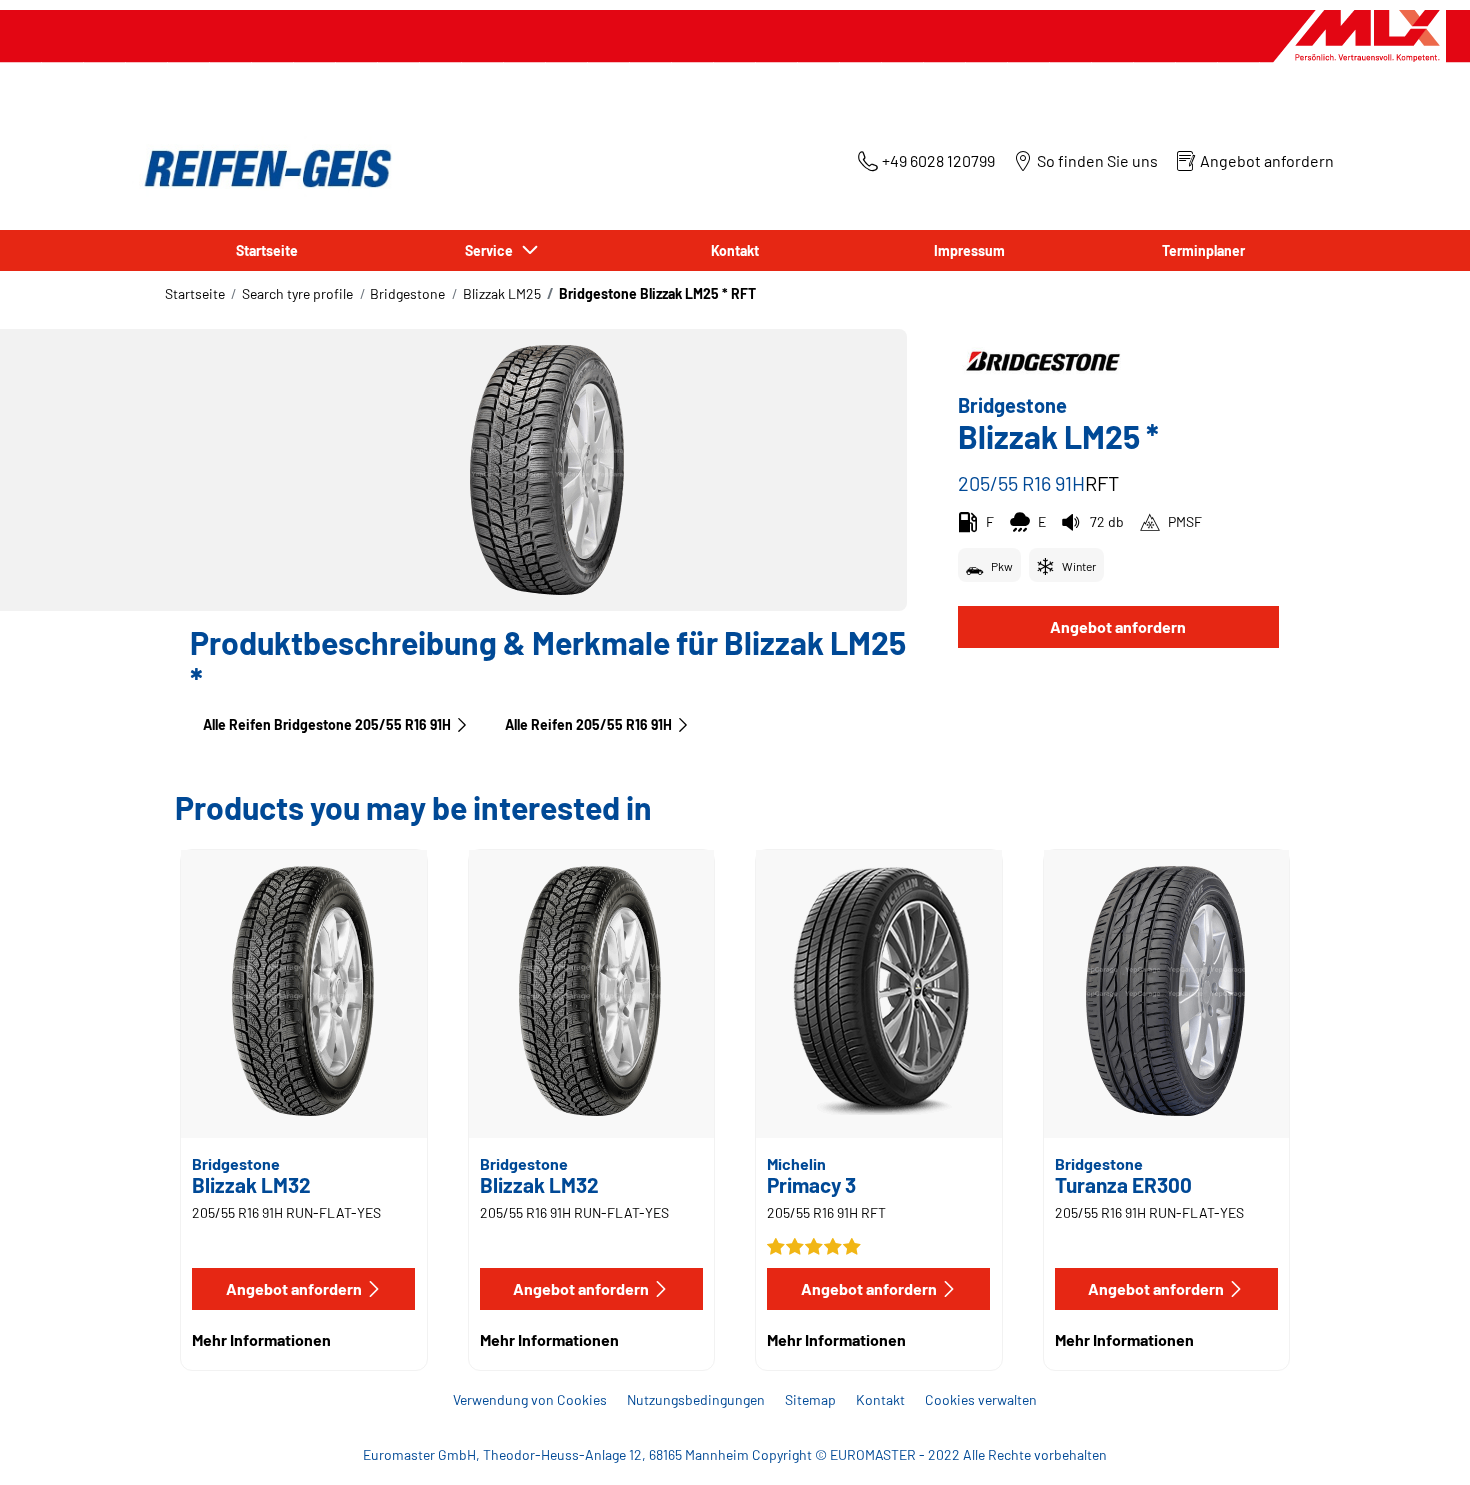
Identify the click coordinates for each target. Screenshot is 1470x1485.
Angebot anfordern (1118, 626)
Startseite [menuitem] (267, 250)
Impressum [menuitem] (969, 250)
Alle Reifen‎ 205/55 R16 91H (588, 724)
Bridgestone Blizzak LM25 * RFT (657, 293)
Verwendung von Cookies (530, 1399)
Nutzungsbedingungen (696, 1399)
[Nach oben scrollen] (1417, 1442)
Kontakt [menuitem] (735, 250)
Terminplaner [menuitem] (1203, 250)
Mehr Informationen (261, 1339)
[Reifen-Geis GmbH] (262, 168)
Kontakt (880, 1399)
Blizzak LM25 (502, 293)
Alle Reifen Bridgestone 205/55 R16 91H (327, 724)
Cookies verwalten (981, 1399)
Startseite (195, 293)
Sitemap (810, 1399)
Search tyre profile (297, 293)
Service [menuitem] (492, 250)
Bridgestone (407, 293)
